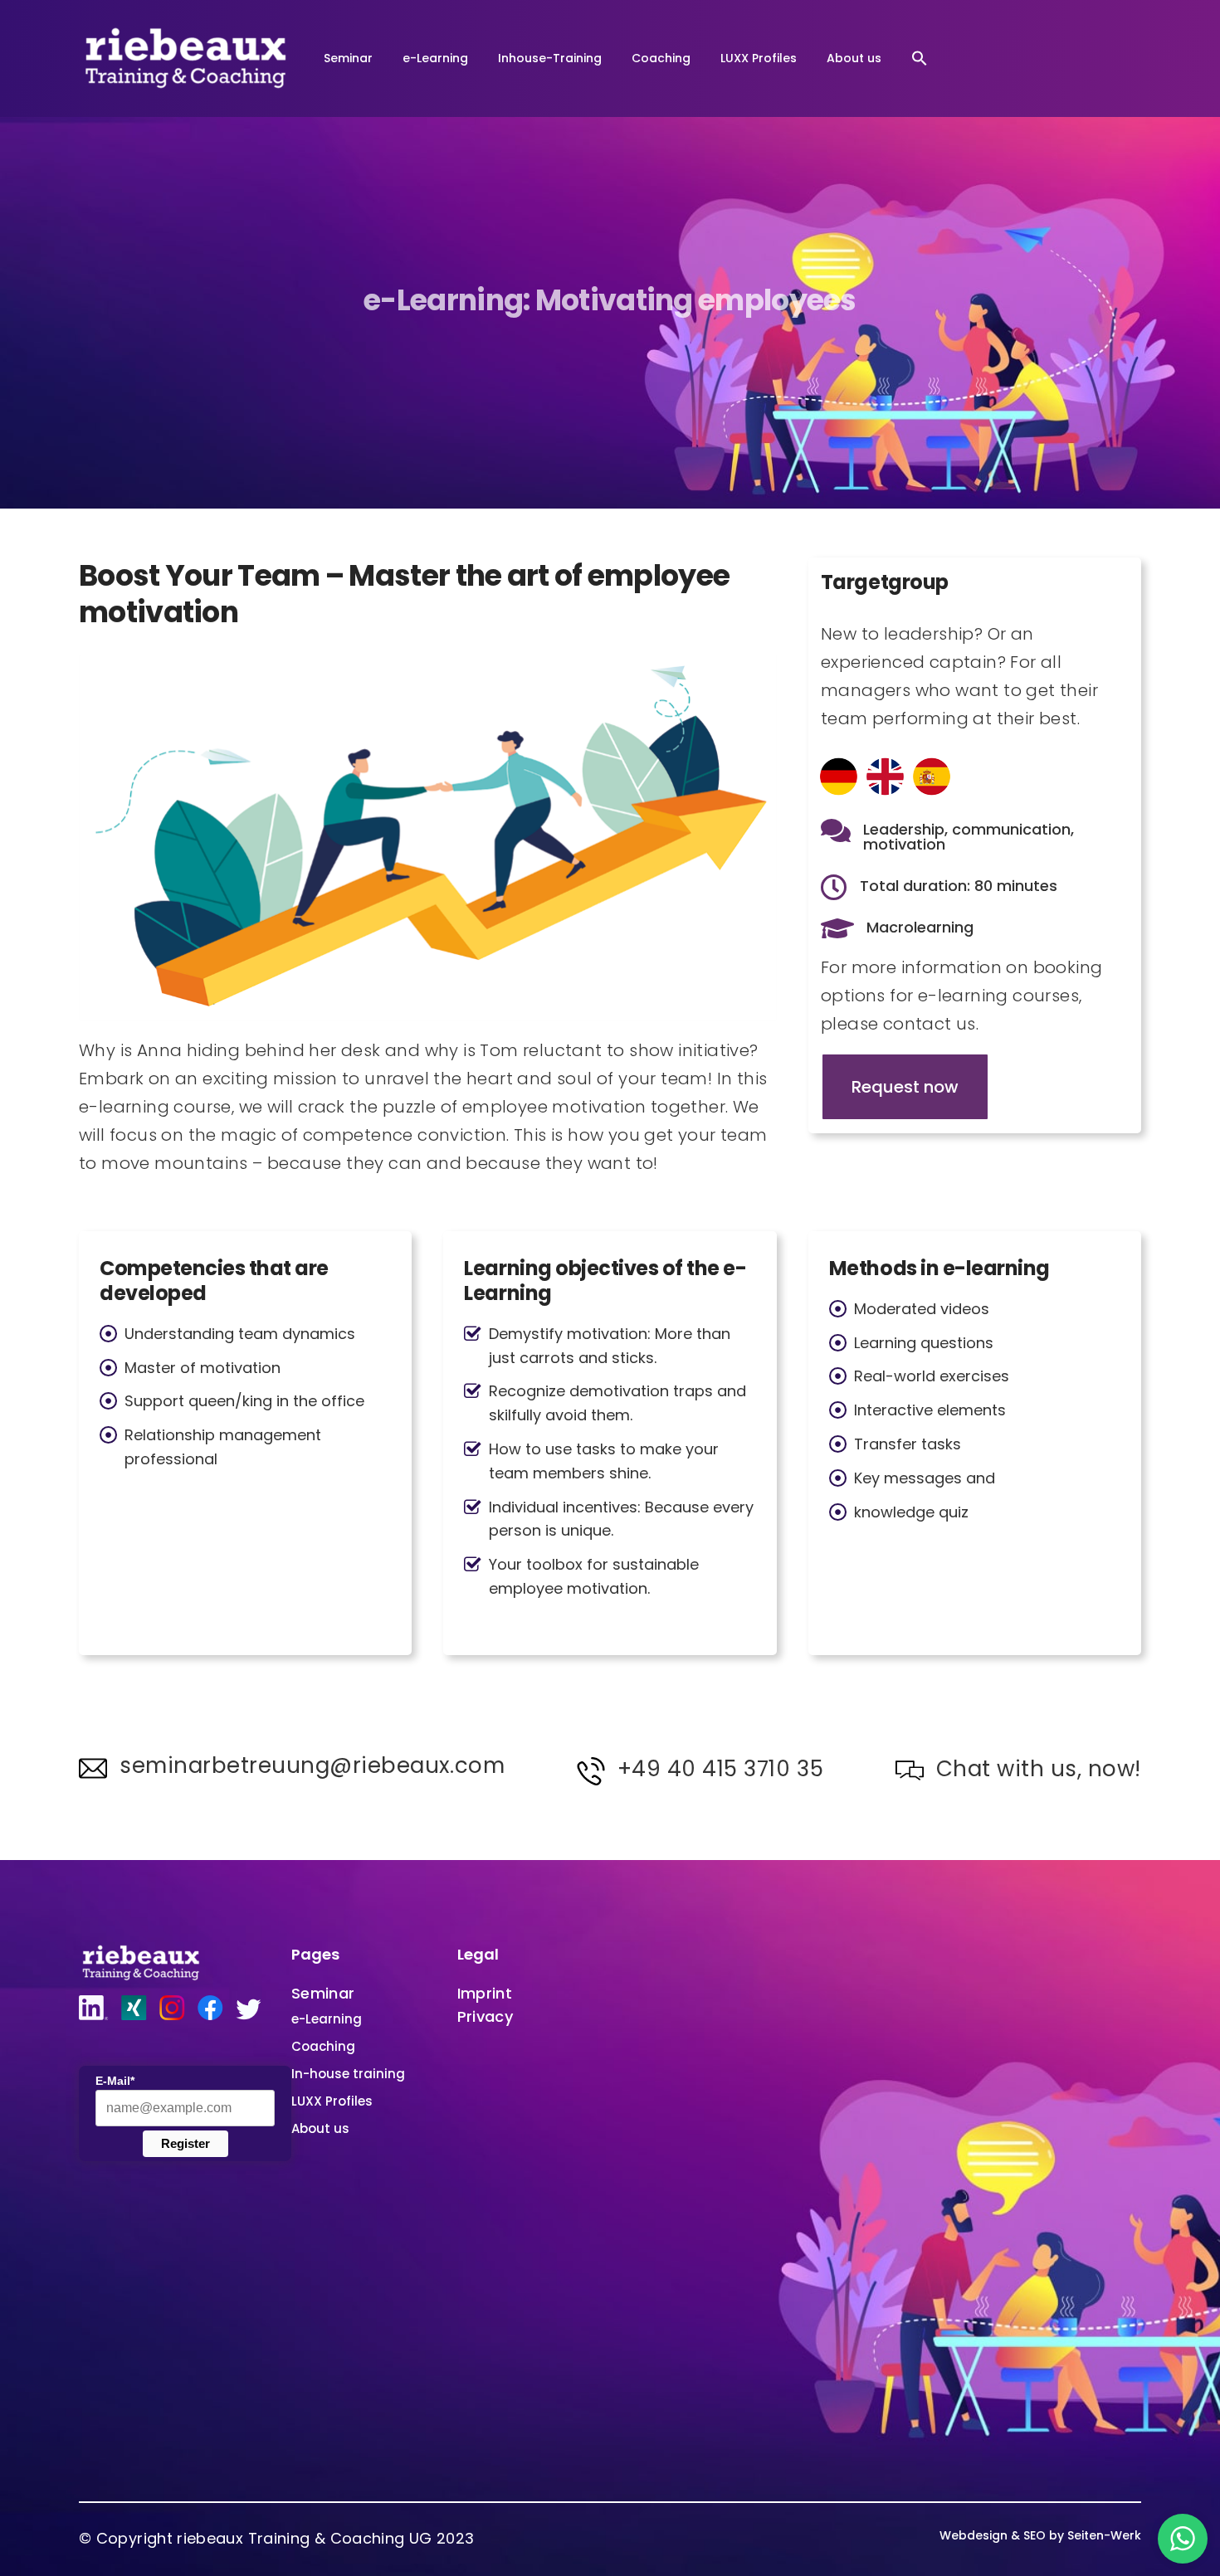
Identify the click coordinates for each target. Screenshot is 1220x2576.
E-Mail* (115, 2081)
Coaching (661, 58)
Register (185, 2143)
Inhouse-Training (550, 58)
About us (854, 58)
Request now (905, 1087)
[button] (920, 58)
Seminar (348, 58)
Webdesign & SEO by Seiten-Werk (1040, 2535)
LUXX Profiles (759, 58)
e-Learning (435, 58)
